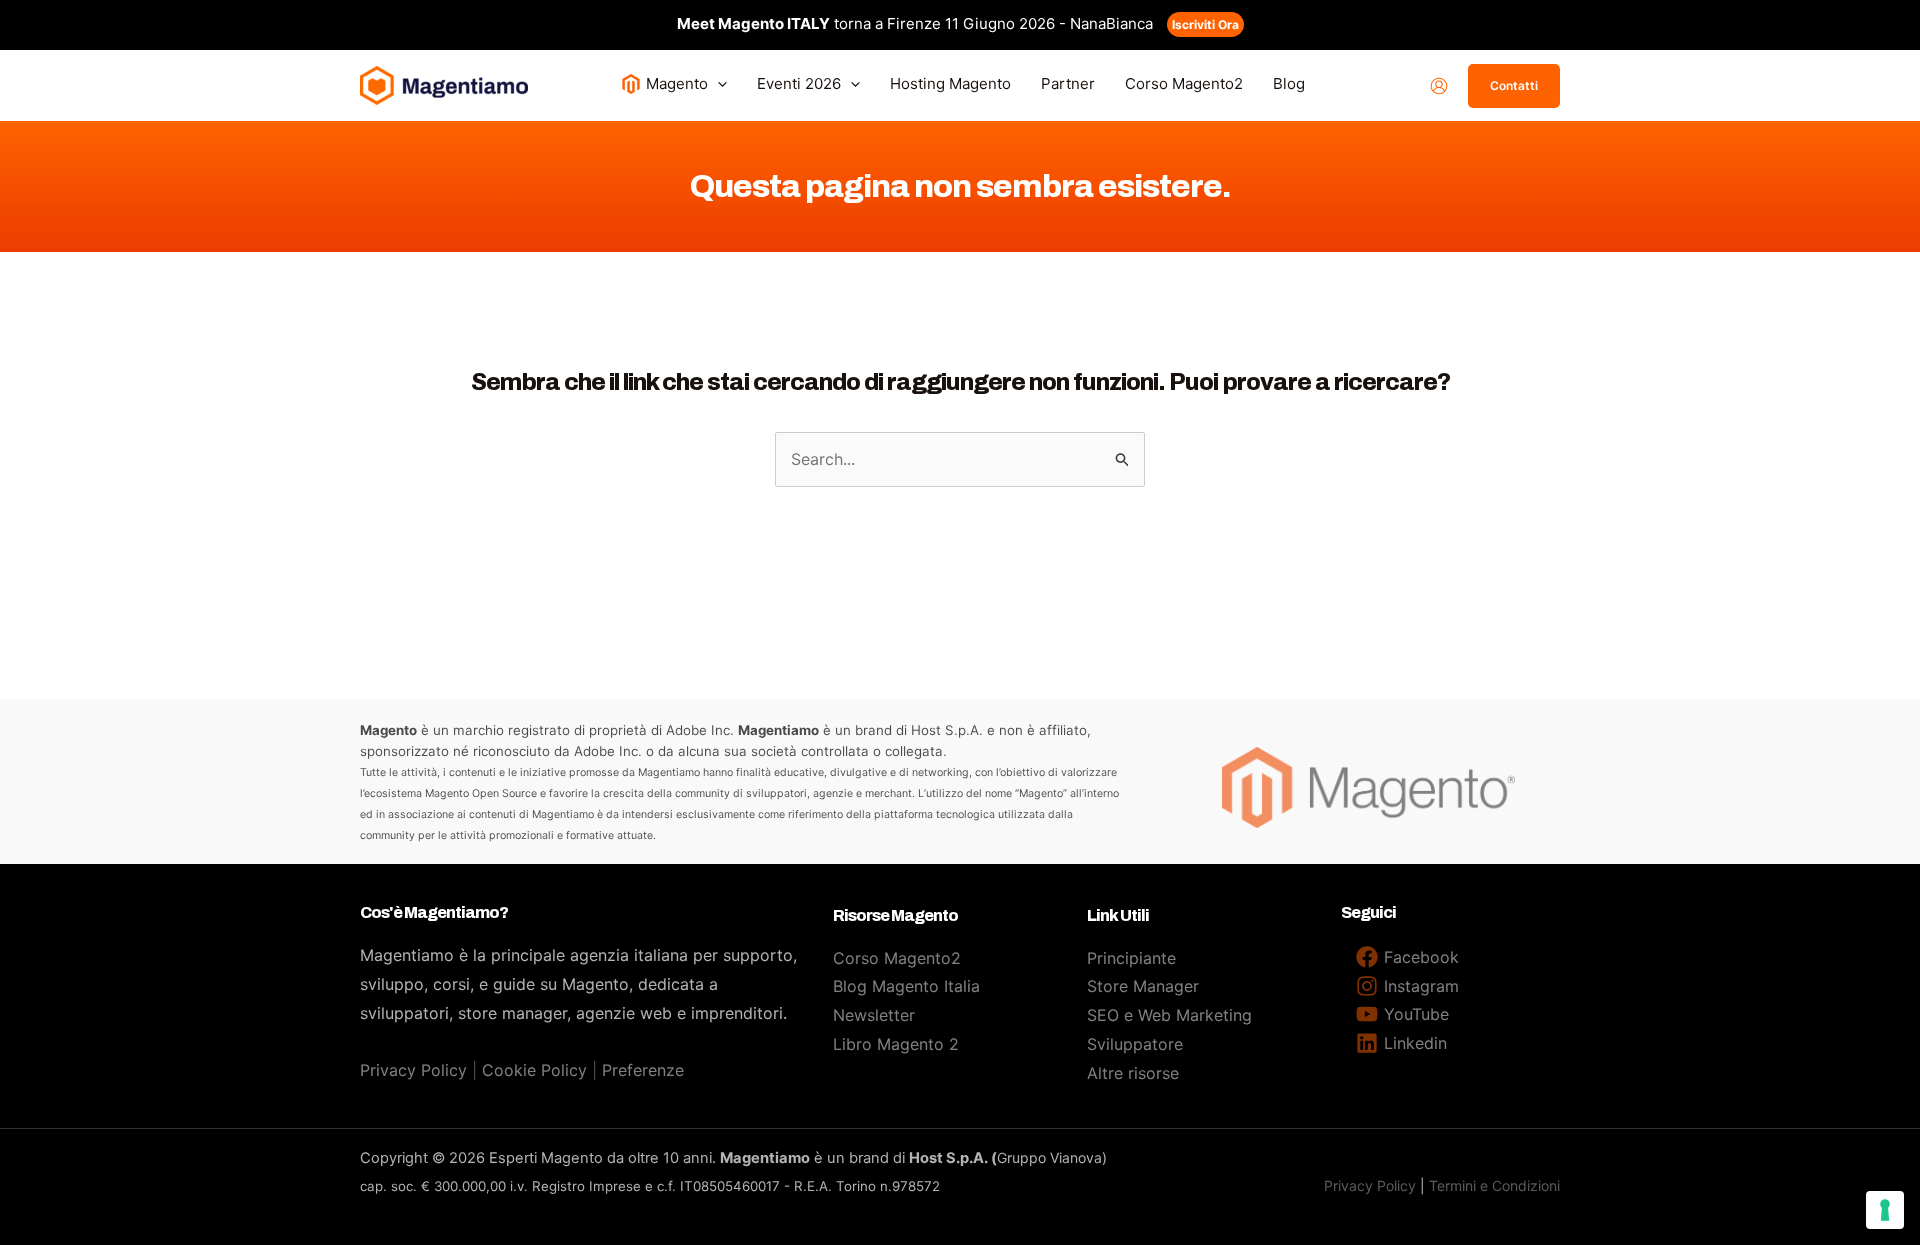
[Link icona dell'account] (1439, 86)
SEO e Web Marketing (1169, 1015)
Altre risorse (1133, 1073)
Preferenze (643, 1070)
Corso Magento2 (897, 958)
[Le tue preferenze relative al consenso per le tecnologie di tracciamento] (1885, 1210)
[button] (717, 83)
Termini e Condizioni (1494, 1185)
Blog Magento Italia (906, 986)
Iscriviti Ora (1205, 24)
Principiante (1131, 958)
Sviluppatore (1135, 1044)
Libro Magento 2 (896, 1044)
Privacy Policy (413, 1070)
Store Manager (1143, 986)
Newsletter (874, 1015)
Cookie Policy (534, 1070)
